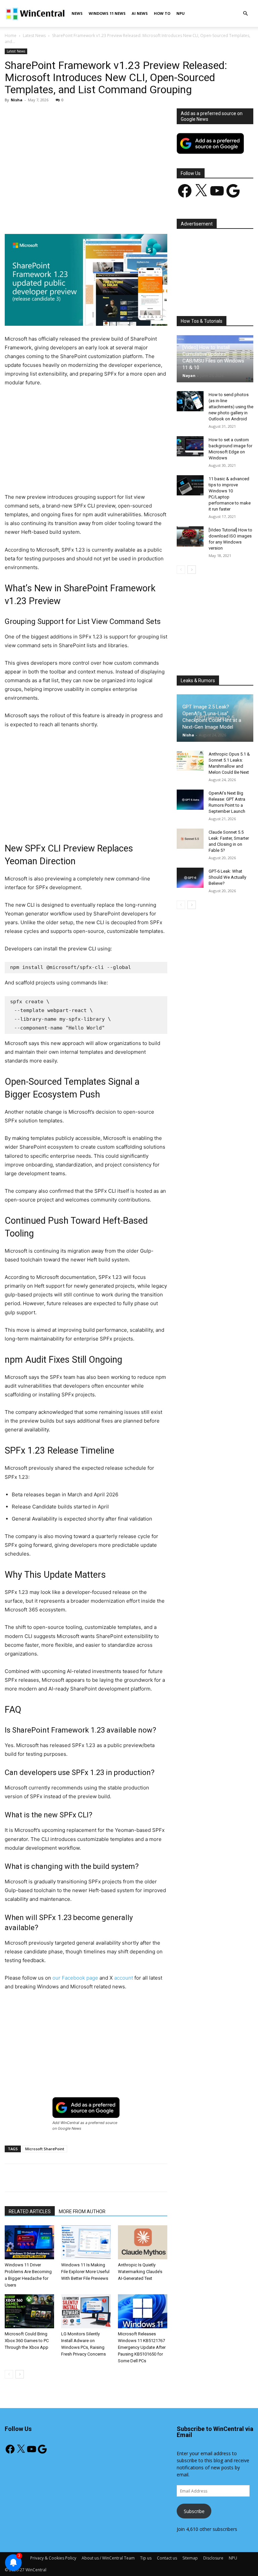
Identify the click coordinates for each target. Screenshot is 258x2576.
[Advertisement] (86, 158)
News (77, 13)
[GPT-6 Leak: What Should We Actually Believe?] (190, 878)
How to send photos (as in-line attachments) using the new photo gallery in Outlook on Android (231, 407)
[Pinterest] (83, 215)
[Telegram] (145, 215)
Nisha (17, 100)
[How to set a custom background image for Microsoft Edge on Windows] (190, 446)
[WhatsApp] (98, 215)
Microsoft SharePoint (45, 2149)
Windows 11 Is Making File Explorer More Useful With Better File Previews (85, 2272)
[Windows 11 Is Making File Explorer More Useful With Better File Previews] (86, 2242)
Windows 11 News (107, 13)
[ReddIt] (129, 215)
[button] (245, 14)
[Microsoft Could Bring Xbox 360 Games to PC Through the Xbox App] (29, 2311)
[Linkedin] (114, 215)
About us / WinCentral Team (108, 2558)
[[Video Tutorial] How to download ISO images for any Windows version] (190, 536)
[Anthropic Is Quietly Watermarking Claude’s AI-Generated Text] (143, 2242)
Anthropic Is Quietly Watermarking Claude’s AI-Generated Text (140, 2272)
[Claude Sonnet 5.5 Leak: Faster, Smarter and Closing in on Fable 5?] (190, 839)
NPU (181, 13)
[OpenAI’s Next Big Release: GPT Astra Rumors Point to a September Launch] (190, 800)
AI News (140, 13)
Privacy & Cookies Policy (53, 2558)
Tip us (146, 2558)
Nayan (189, 375)
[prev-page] (9, 2374)
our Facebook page (75, 1978)
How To (162, 13)
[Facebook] (52, 215)
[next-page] (20, 2374)
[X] (68, 215)
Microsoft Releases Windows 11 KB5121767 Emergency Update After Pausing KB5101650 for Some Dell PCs (142, 2347)
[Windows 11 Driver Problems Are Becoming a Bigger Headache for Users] (29, 2242)
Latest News (34, 36)
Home (11, 36)
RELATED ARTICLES (30, 2212)
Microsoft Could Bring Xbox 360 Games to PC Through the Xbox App (27, 2341)
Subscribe (194, 2511)
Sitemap (190, 2558)
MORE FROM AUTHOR (82, 2212)
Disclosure (213, 2558)
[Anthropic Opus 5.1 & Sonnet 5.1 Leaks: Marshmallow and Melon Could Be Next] (190, 761)
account (123, 1978)
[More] (161, 215)
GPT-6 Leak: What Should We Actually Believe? (227, 877)
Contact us (167, 2558)
